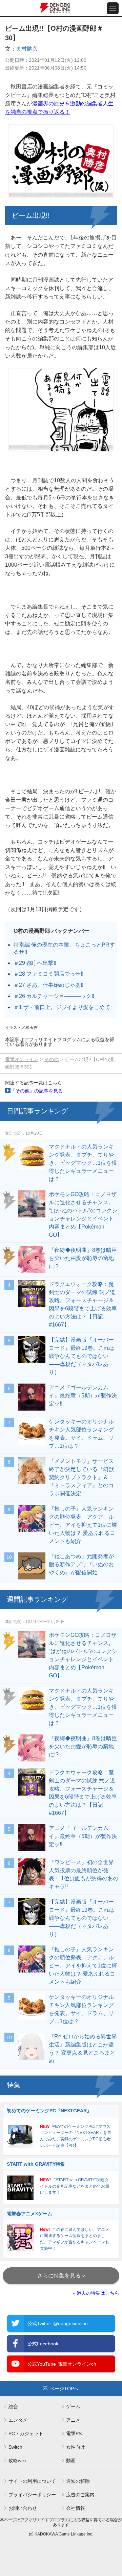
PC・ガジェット (26, 2433)
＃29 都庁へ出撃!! (35, 963)
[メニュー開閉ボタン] (113, 8)
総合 (13, 2406)
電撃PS (74, 2433)
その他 (52, 1059)
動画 (71, 2461)
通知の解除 (78, 2481)
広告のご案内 (80, 2495)
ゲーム (73, 2406)
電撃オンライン (22, 1059)
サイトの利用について (32, 2481)
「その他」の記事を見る (37, 1091)
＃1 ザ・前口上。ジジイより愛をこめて (62, 1007)
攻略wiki (17, 2461)
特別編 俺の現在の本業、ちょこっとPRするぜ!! (64, 948)
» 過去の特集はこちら (96, 2293)
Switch (15, 2447)
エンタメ (18, 2420)
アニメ (73, 2420)
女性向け (76, 2447)
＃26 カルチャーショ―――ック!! (54, 996)
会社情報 (76, 2508)
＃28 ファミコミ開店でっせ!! (48, 974)
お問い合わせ (23, 2508)
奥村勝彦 (27, 49)
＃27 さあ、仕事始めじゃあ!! (48, 985)
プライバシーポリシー (32, 2495)
